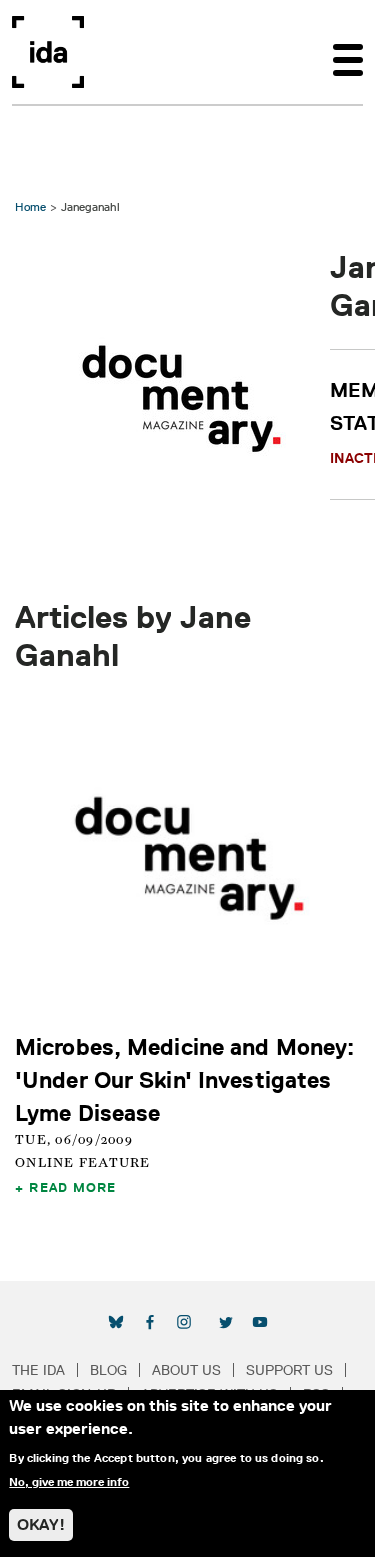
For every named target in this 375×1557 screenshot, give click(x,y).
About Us (186, 1370)
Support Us (289, 1370)
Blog (108, 1370)
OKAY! (41, 1524)
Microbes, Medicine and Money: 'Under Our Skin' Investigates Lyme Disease (184, 1079)
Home (30, 206)
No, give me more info (69, 1482)
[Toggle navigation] (348, 52)
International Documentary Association (48, 52)
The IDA (38, 1370)
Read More (72, 1187)
